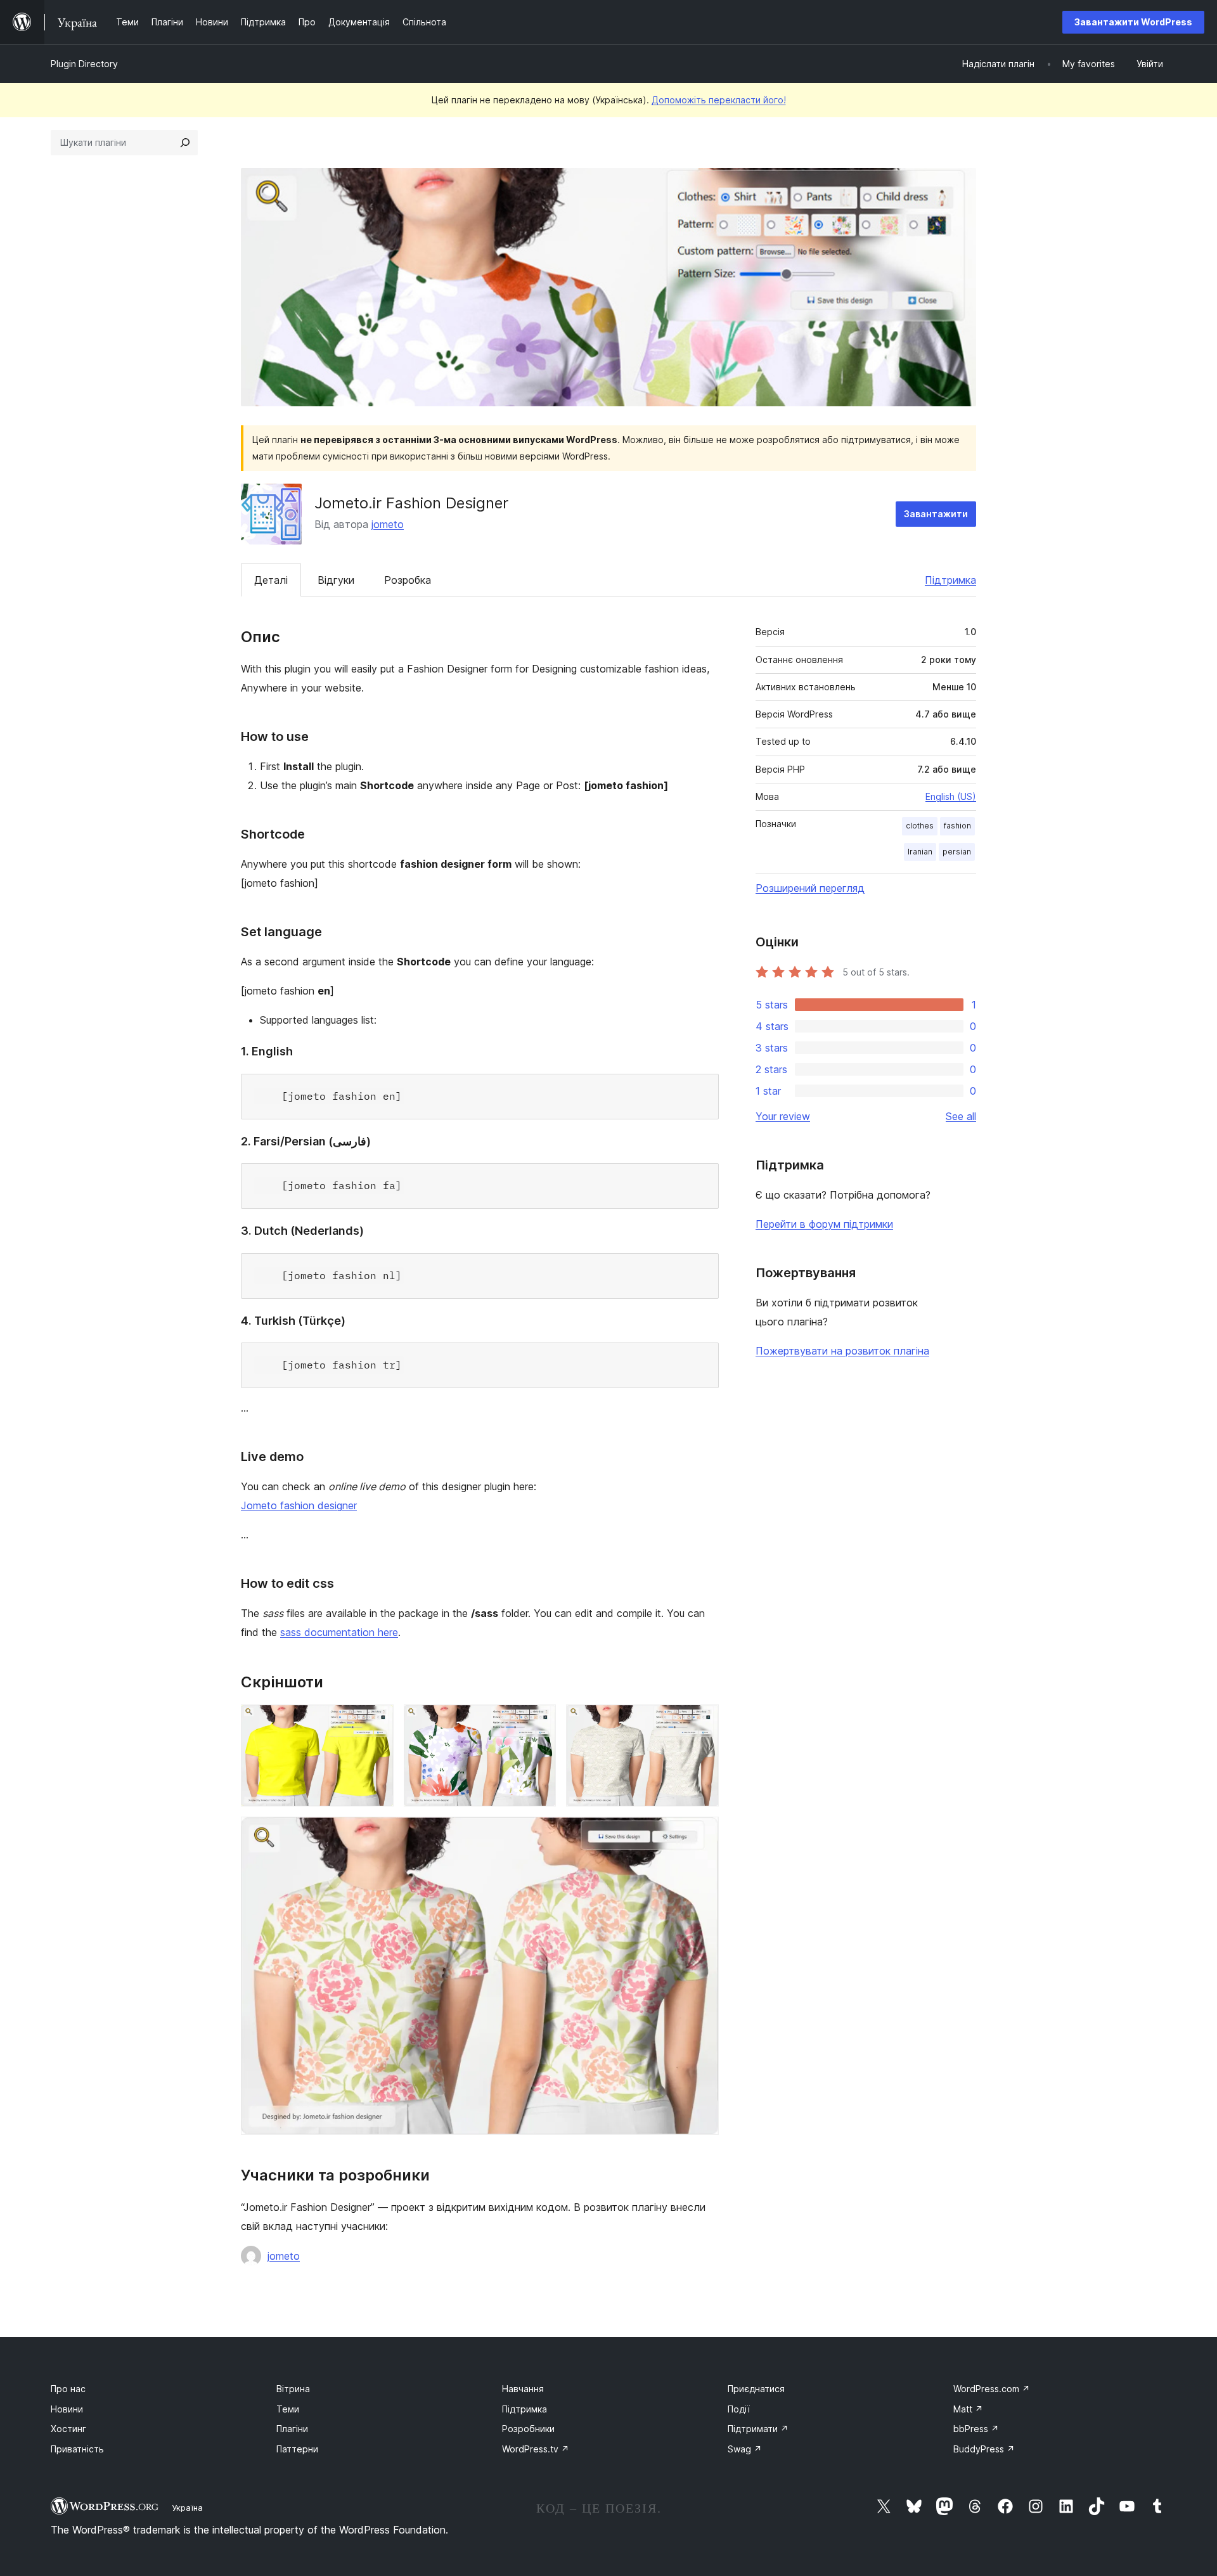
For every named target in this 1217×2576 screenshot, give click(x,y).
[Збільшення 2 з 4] (539, 1722)
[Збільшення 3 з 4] (702, 1722)
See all (961, 1116)
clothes (920, 826)
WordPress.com (992, 2389)
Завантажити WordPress (1133, 22)
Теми (288, 2409)
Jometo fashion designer (299, 1505)
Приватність (77, 2449)
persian (957, 852)
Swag (745, 2449)
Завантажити (936, 514)
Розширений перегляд (810, 888)
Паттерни (297, 2449)
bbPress (976, 2429)
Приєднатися (756, 2389)
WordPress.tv (536, 2449)
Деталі (271, 580)
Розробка (408, 580)
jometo (388, 524)
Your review (783, 1116)
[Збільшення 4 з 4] (702, 1834)
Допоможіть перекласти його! (719, 100)
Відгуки (336, 580)
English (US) (951, 796)
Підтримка (950, 580)
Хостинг (68, 2429)
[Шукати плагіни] (185, 143)
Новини (67, 2409)
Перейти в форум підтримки (824, 1224)
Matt (968, 2409)
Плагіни (292, 2429)
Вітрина (293, 2389)
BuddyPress (984, 2449)
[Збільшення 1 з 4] (377, 1722)
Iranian (920, 852)
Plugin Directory (84, 64)
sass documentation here (339, 1632)
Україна (187, 2508)
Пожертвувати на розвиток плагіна (842, 1351)
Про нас (68, 2389)
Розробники (528, 2429)
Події (739, 2409)
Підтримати (758, 2429)
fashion (957, 826)
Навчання (523, 2389)
